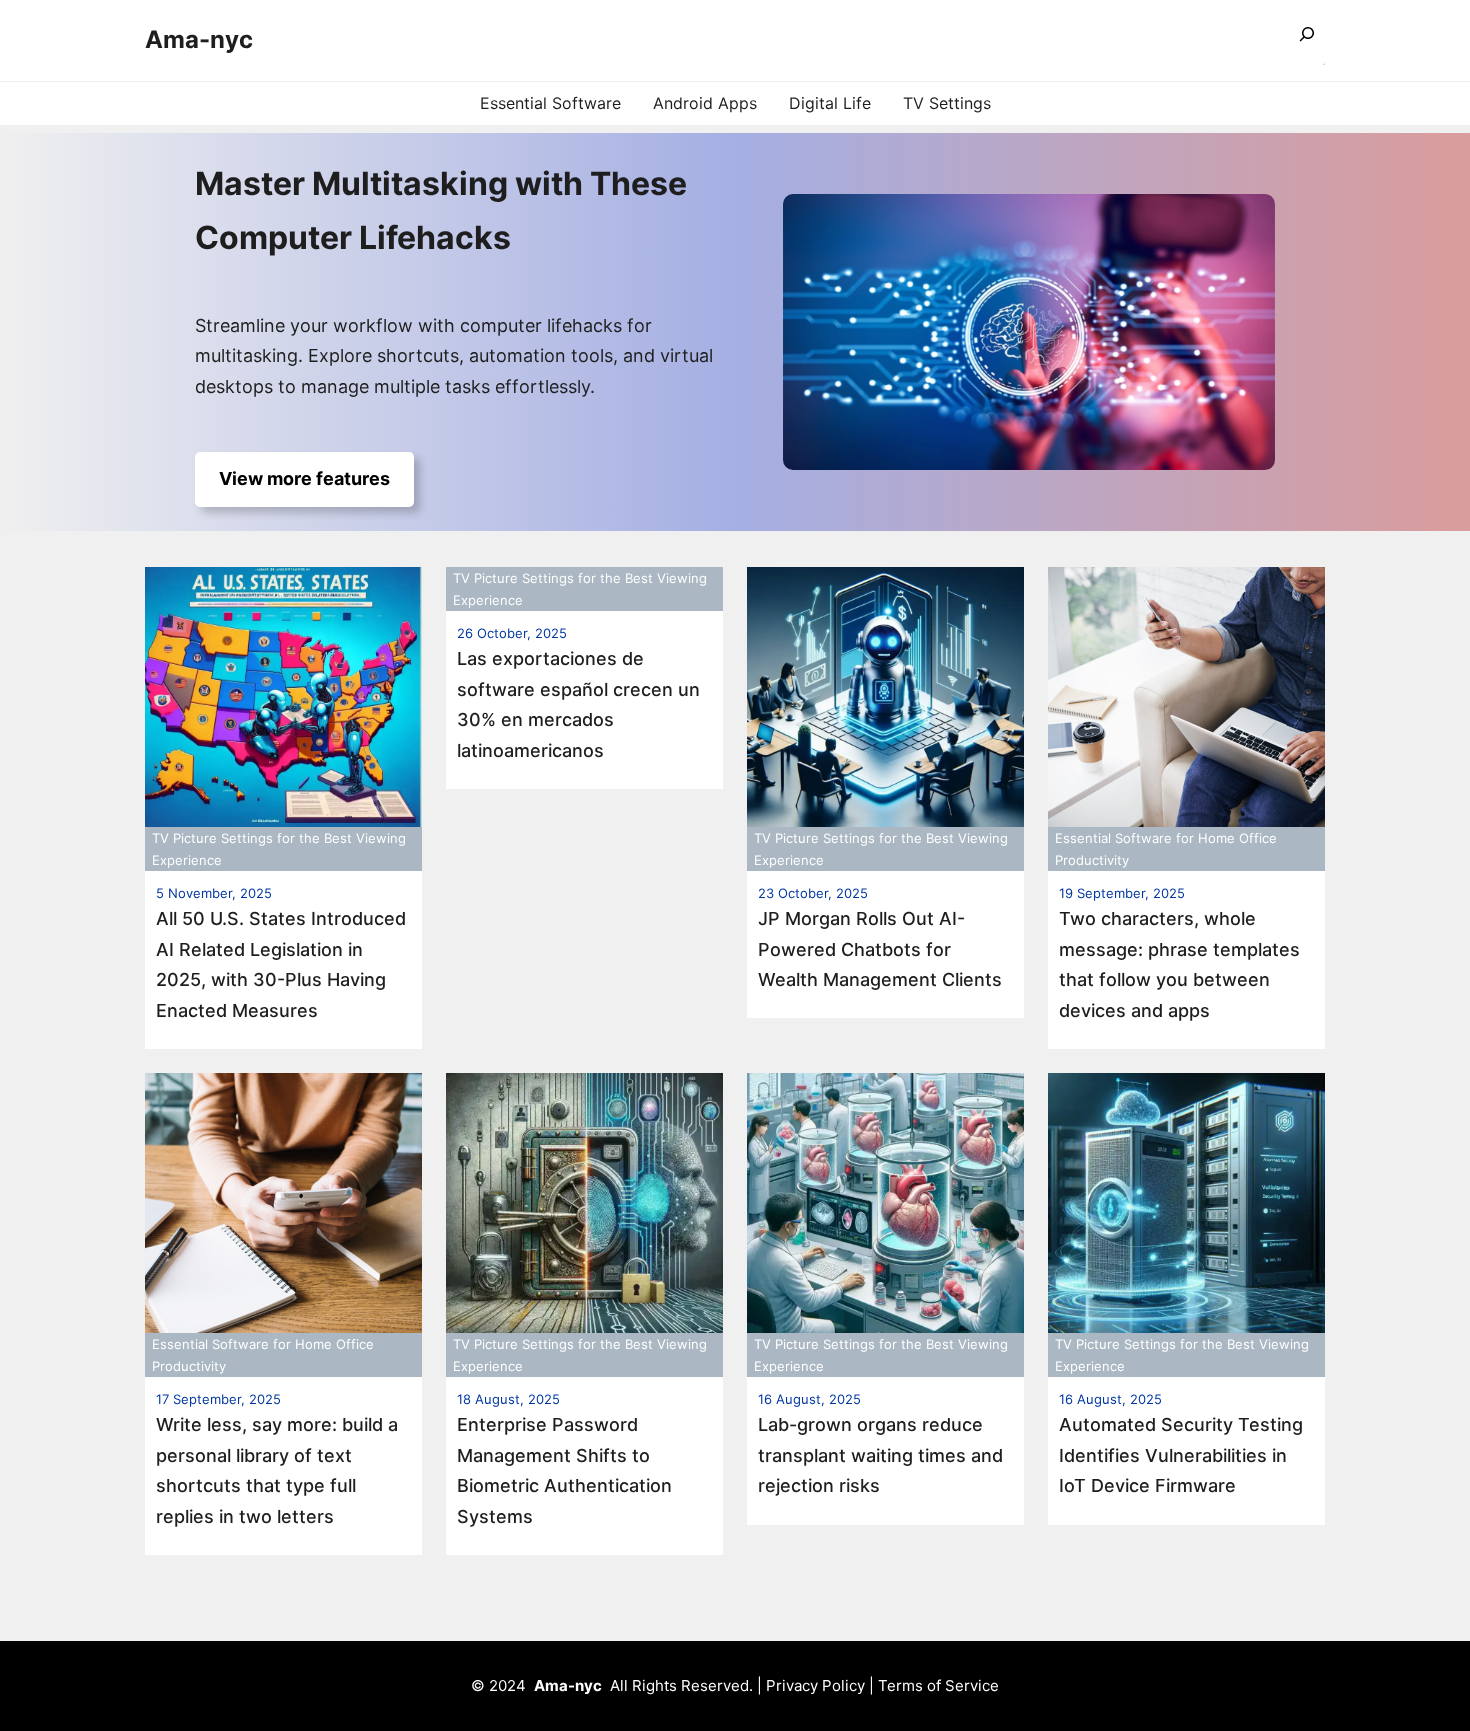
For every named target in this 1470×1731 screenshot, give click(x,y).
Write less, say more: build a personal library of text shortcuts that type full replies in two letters (277, 1470)
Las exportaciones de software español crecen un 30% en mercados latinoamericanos (578, 704)
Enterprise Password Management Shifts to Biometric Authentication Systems (564, 1470)
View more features (304, 478)
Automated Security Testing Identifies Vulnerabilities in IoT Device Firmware (1181, 1455)
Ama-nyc (199, 39)
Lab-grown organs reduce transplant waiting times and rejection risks (880, 1455)
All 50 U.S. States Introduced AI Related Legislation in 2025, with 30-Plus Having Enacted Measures (281, 964)
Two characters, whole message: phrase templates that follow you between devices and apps (1179, 964)
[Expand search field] (1307, 40)
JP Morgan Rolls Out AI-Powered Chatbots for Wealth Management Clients (880, 949)
